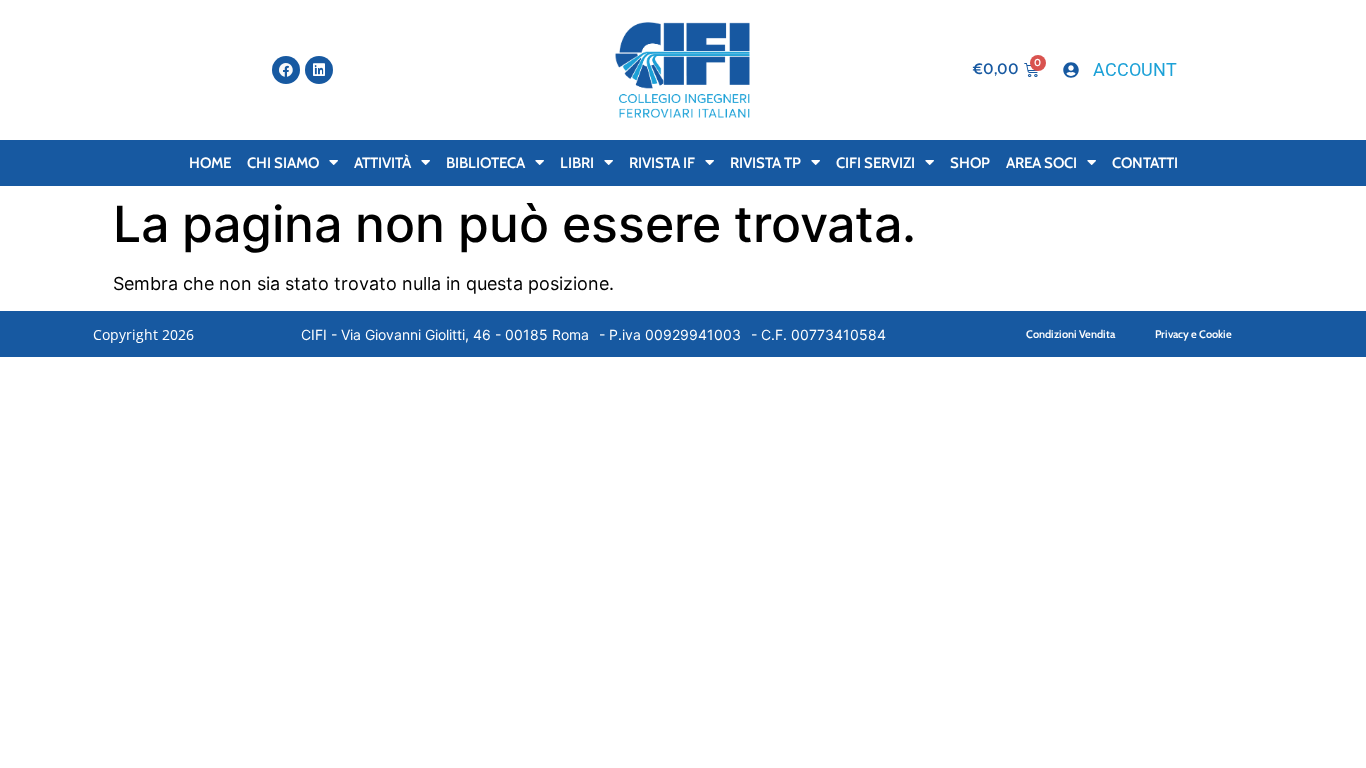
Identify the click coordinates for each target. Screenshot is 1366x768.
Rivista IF (662, 163)
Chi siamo (283, 163)
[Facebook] (286, 70)
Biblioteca (485, 163)
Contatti (1145, 163)
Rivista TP (765, 163)
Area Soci (1041, 163)
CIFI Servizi (875, 163)
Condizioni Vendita (1070, 334)
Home (210, 163)
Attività (382, 163)
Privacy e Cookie (1193, 334)
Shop (970, 163)
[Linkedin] (319, 70)
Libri (577, 163)
